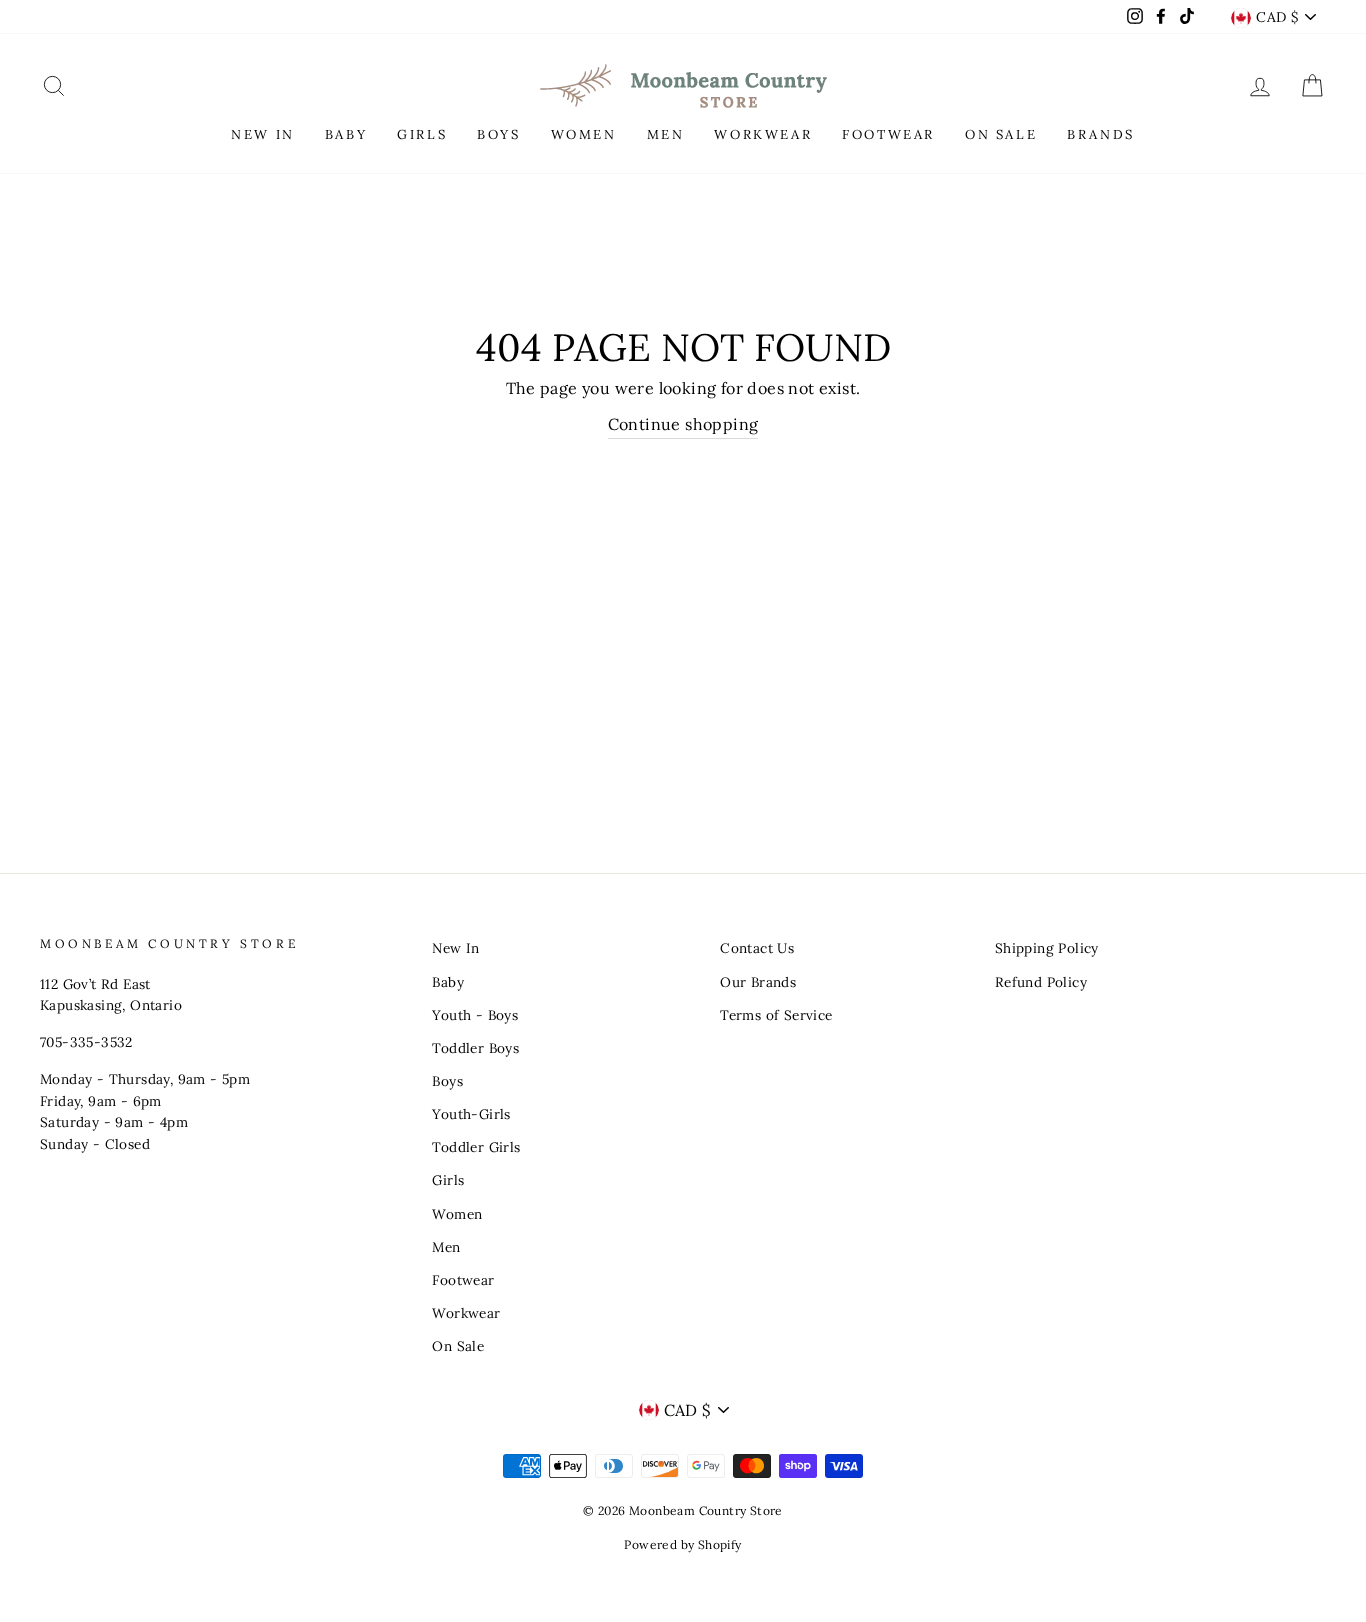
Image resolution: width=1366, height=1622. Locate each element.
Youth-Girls (471, 1114)
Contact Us (757, 948)
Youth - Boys (475, 1015)
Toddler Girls (476, 1147)
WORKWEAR (763, 134)
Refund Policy (1041, 982)
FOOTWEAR (888, 134)
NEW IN (263, 134)
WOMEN (584, 134)
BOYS (498, 134)
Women (457, 1214)
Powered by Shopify (682, 1544)
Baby (448, 982)
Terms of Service (776, 1015)
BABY (346, 134)
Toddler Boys (475, 1048)
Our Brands (758, 982)
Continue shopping (683, 424)
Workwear (466, 1313)
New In (455, 948)
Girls (448, 1180)
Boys (447, 1081)
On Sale (458, 1346)
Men (446, 1247)
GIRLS (422, 134)
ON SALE (1001, 134)
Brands (1101, 134)
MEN (666, 134)
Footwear (463, 1280)
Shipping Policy (1047, 948)
